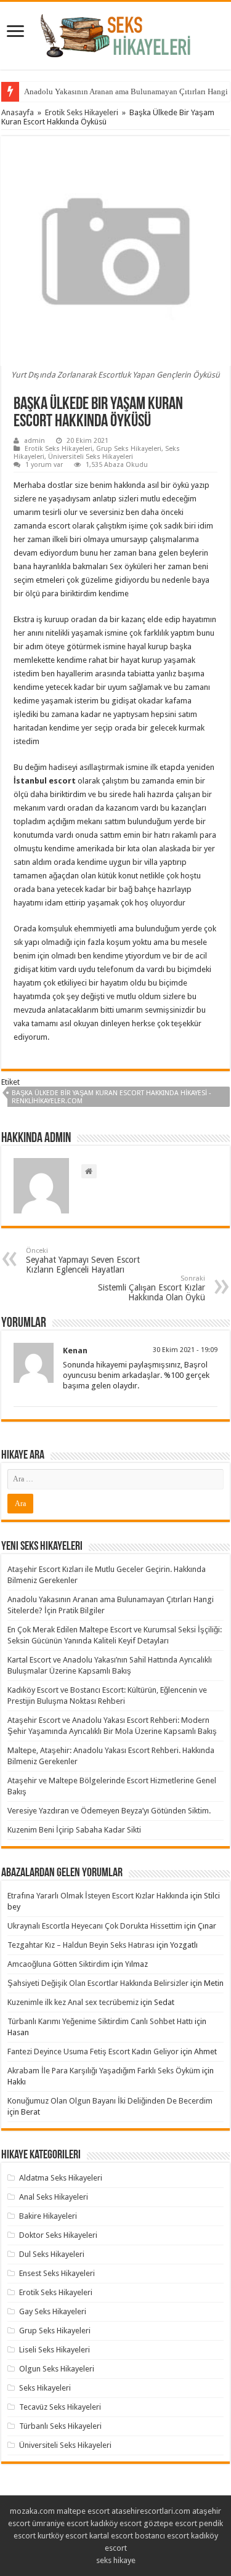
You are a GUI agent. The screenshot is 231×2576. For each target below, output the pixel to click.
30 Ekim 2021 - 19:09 (185, 1350)
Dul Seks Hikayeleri (52, 2254)
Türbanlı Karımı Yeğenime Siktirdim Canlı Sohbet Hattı (100, 2021)
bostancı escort (162, 2536)
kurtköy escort (63, 2536)
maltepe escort (83, 2511)
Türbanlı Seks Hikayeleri (60, 2426)
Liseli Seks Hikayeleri (55, 2350)
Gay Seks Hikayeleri (53, 2311)
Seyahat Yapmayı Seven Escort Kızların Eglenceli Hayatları (83, 1261)
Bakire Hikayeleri (48, 2216)
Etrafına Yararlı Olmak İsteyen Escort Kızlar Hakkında (98, 1896)
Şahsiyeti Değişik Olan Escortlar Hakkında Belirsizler (98, 1983)
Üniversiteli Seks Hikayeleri (91, 457)
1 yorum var (44, 465)
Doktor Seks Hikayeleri (58, 2235)
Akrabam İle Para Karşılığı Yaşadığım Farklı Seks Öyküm (104, 2071)
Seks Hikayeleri (45, 2388)
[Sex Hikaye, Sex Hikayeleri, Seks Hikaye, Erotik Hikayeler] (115, 33)
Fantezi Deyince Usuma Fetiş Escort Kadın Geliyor (93, 2051)
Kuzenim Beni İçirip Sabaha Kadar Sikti (74, 1830)
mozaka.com (32, 2511)
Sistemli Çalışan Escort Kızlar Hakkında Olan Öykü (152, 1288)
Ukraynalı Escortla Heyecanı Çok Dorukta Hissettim (95, 1926)
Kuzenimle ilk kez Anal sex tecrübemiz (73, 2002)
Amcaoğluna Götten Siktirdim (59, 1964)
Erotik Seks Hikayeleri (82, 112)
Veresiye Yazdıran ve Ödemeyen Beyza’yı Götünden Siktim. (109, 1811)
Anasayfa (18, 112)
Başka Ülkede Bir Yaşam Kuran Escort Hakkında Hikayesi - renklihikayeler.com (111, 1097)
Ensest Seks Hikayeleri (57, 2273)
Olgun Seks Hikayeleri (57, 2369)
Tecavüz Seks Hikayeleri (60, 2407)
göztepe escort (170, 2523)
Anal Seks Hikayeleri (54, 2197)
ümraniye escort (60, 2523)
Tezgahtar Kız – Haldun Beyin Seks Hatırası (81, 1945)
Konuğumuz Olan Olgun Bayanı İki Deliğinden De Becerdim (110, 2101)
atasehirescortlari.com (151, 2511)
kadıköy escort (116, 2523)
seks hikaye (116, 2560)
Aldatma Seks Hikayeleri (61, 2178)
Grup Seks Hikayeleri (129, 449)
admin (34, 441)
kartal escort (111, 2536)
